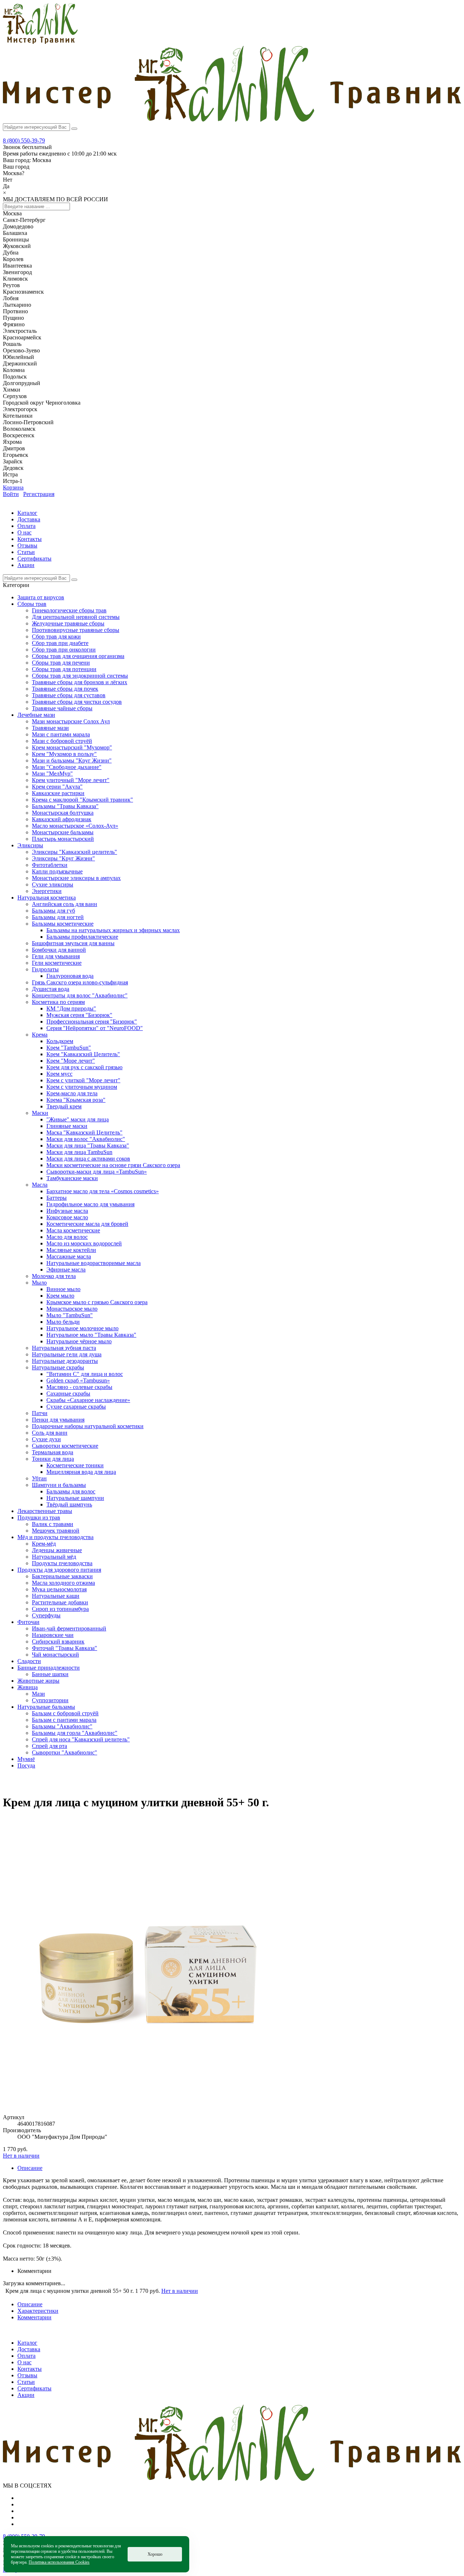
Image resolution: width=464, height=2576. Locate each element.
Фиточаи (28, 1622)
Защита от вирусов (41, 597)
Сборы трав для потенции (64, 669)
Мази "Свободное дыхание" (67, 767)
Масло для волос (67, 1237)
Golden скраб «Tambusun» (78, 1380)
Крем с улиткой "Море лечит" (83, 1080)
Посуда (26, 1765)
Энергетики (47, 891)
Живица (28, 1687)
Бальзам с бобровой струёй (65, 1713)
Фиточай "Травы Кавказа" (65, 1648)
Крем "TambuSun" (69, 1048)
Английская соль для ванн (65, 904)
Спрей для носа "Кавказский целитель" (81, 1739)
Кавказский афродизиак (62, 819)
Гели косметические (57, 963)
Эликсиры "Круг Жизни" (63, 858)
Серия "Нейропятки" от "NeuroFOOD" (95, 1028)
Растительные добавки (60, 1602)
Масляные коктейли (71, 1250)
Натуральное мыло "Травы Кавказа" (91, 1335)
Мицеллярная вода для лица (81, 1472)
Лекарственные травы (45, 1511)
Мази (38, 1694)
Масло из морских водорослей (84, 1243)
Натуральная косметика (47, 898)
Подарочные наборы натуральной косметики (88, 1426)
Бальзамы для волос (71, 1491)
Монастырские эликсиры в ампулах (76, 878)
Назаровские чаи (53, 1635)
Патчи (40, 1413)
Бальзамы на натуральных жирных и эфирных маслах (113, 930)
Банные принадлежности (49, 1668)
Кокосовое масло (67, 1217)
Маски (40, 1113)
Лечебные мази (36, 715)
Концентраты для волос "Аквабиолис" (80, 995)
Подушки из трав (39, 1518)
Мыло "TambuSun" (70, 1315)
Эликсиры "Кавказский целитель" (74, 852)
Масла (40, 1185)
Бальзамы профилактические (82, 937)
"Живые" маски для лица (78, 1119)
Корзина (13, 487)
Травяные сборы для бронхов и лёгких (80, 682)
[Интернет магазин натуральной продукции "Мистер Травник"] (40, 42)
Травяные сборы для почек (65, 689)
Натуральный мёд (54, 1557)
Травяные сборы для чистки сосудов (77, 702)
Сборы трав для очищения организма (78, 656)
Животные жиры (38, 1681)
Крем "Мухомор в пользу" (64, 754)
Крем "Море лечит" (71, 1061)
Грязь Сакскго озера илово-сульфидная (80, 982)
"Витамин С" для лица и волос (85, 1374)
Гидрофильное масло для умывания (90, 1204)
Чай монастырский (55, 1655)
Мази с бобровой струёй (62, 741)
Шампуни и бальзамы (59, 1485)
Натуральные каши (56, 1596)
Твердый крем (64, 1106)
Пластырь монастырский (63, 839)
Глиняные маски (67, 1126)
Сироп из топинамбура (60, 1609)
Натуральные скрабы (58, 1367)
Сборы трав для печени (61, 663)
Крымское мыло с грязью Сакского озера (97, 1302)
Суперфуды (46, 1615)
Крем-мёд (44, 1544)
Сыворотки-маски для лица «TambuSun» (97, 1172)
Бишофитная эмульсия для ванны (73, 943)
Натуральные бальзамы (46, 1707)
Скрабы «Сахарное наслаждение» (88, 1400)
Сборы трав (32, 604)
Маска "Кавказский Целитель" (84, 1132)
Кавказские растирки (58, 793)
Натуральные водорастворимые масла (94, 1263)
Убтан (39, 1478)
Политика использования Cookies (59, 2562)
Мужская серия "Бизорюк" (79, 1015)
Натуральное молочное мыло (82, 1328)
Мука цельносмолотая (59, 1589)
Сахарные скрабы (68, 1394)
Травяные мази (50, 728)
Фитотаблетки (50, 865)
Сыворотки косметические (65, 1446)
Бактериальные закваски (62, 1576)
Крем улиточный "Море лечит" (71, 780)
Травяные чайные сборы (62, 708)
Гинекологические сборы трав (69, 610)
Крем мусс (59, 1074)
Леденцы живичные (57, 1550)
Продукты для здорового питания (59, 1570)
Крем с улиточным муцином (82, 1087)
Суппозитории (50, 1700)
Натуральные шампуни (75, 1498)
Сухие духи (46, 1439)
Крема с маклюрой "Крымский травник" (82, 800)
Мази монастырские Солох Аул (71, 721)
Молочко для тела (54, 1276)
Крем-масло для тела (72, 1093)
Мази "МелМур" (52, 774)
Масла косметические (73, 1230)
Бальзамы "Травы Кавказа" (65, 806)
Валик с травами (53, 1524)
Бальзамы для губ (53, 911)
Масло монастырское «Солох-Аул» (75, 826)
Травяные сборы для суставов (69, 695)
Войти (11, 494)
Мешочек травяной (56, 1531)
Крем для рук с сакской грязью (84, 1067)
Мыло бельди (63, 1322)
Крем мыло (60, 1296)
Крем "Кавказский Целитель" (83, 1054)
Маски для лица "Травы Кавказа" (88, 1146)
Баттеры (57, 1198)
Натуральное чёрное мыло (79, 1341)
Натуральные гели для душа (67, 1354)
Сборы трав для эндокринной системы (80, 676)
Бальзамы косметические (63, 924)
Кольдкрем (60, 1041)
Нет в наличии (21, 2156)
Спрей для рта (49, 1746)
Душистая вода (51, 989)
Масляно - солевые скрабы (79, 1387)
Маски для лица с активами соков (88, 1159)
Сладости (29, 1661)
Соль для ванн (50, 1433)
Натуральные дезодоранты (65, 1361)
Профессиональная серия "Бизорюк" (92, 1022)
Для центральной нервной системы (76, 617)
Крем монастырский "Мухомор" (72, 747)
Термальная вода (53, 1452)
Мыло (39, 1283)
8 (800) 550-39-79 (24, 140)
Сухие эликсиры (53, 884)
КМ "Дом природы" (71, 1008)
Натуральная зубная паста (64, 1348)
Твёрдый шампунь (69, 1504)
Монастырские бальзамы (63, 832)
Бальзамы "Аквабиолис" (62, 1726)
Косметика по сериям (58, 1002)
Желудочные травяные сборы (68, 623)
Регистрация (39, 494)
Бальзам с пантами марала (64, 1720)
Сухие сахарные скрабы (76, 1407)
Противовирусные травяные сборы (76, 630)
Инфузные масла (67, 1211)
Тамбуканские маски (72, 1178)
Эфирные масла (66, 1270)
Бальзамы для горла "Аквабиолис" (75, 1733)
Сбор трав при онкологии (64, 650)
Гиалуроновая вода (70, 976)
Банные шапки (50, 1674)
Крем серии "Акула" (57, 787)
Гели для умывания (56, 956)
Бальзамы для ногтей (58, 917)
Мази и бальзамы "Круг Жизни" (72, 760)
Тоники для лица (53, 1459)
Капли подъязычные (57, 871)
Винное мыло (63, 1289)
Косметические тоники (75, 1465)
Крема (40, 1035)
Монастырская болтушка (63, 813)
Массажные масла (69, 1256)
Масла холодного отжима (63, 1583)
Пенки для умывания (58, 1420)
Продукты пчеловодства (62, 1563)
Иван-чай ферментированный (69, 1628)
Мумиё (26, 1759)
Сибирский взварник (58, 1641)
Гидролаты (45, 969)
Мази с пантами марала (61, 734)
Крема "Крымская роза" (76, 1100)
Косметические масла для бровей (87, 1224)
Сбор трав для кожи (56, 636)
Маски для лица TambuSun (79, 1152)
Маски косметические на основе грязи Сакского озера (113, 1165)
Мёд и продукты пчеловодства (55, 1537)
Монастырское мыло (72, 1309)
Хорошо (155, 2554)
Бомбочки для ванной (59, 950)
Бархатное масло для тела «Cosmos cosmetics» (103, 1191)
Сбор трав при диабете (60, 643)
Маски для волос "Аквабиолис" (86, 1139)
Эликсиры (30, 845)
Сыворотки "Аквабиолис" (65, 1752)
